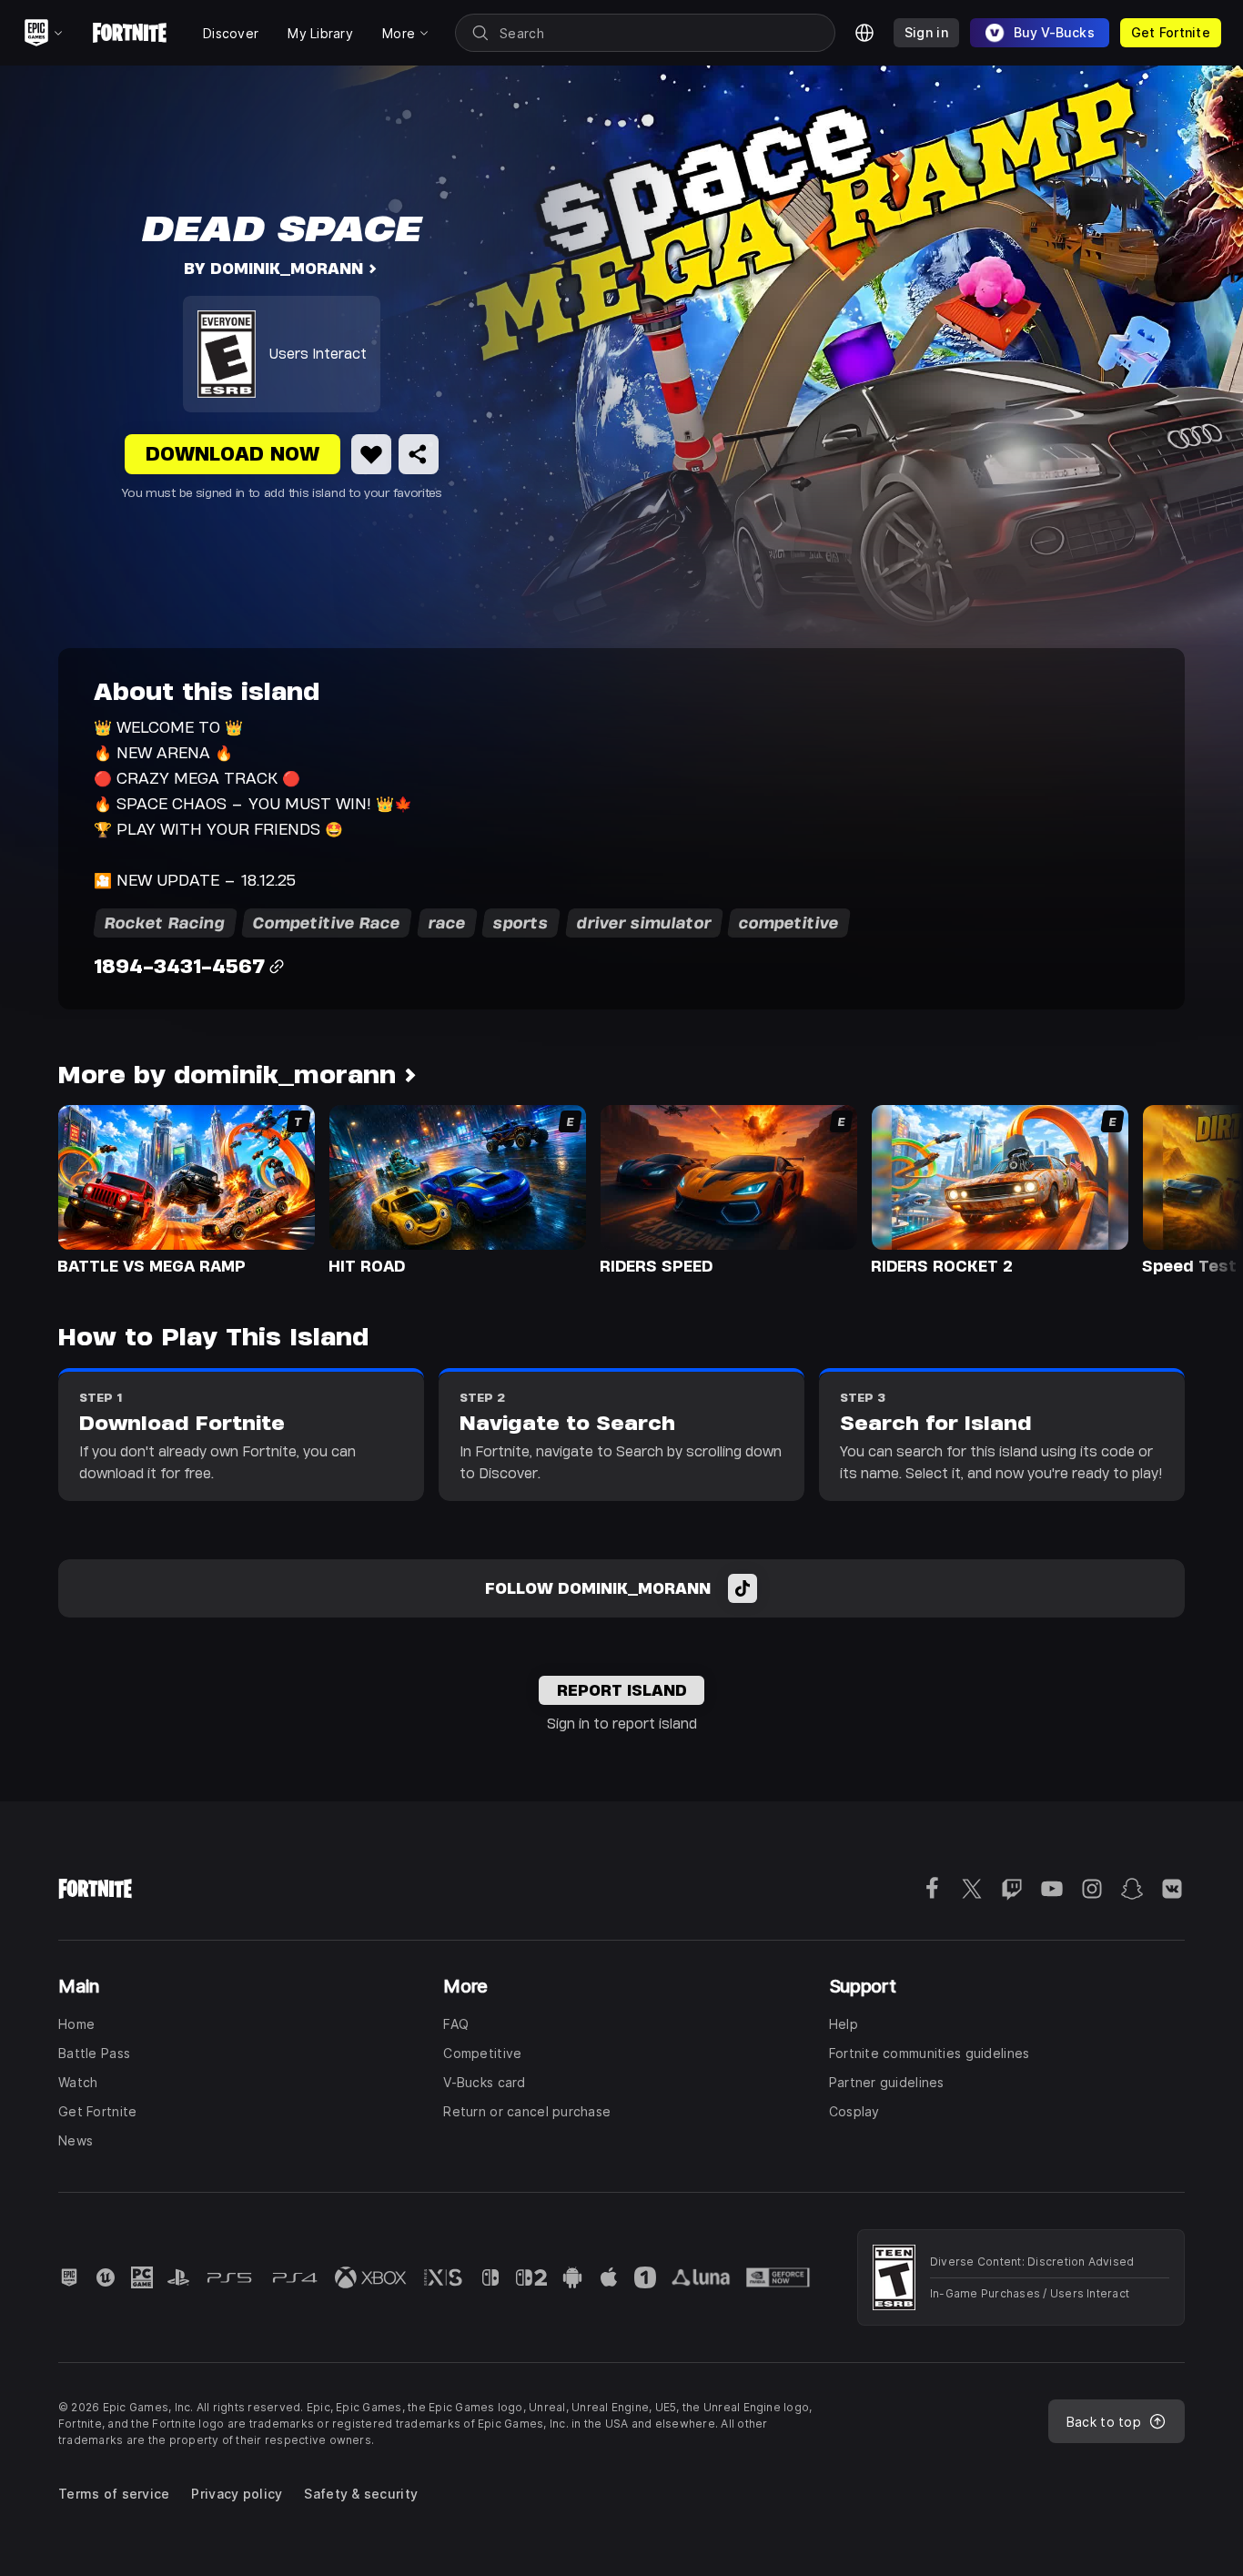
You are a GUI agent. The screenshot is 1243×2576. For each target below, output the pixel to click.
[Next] (1194, 1189)
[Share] (419, 454)
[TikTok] (743, 1588)
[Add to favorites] (371, 454)
